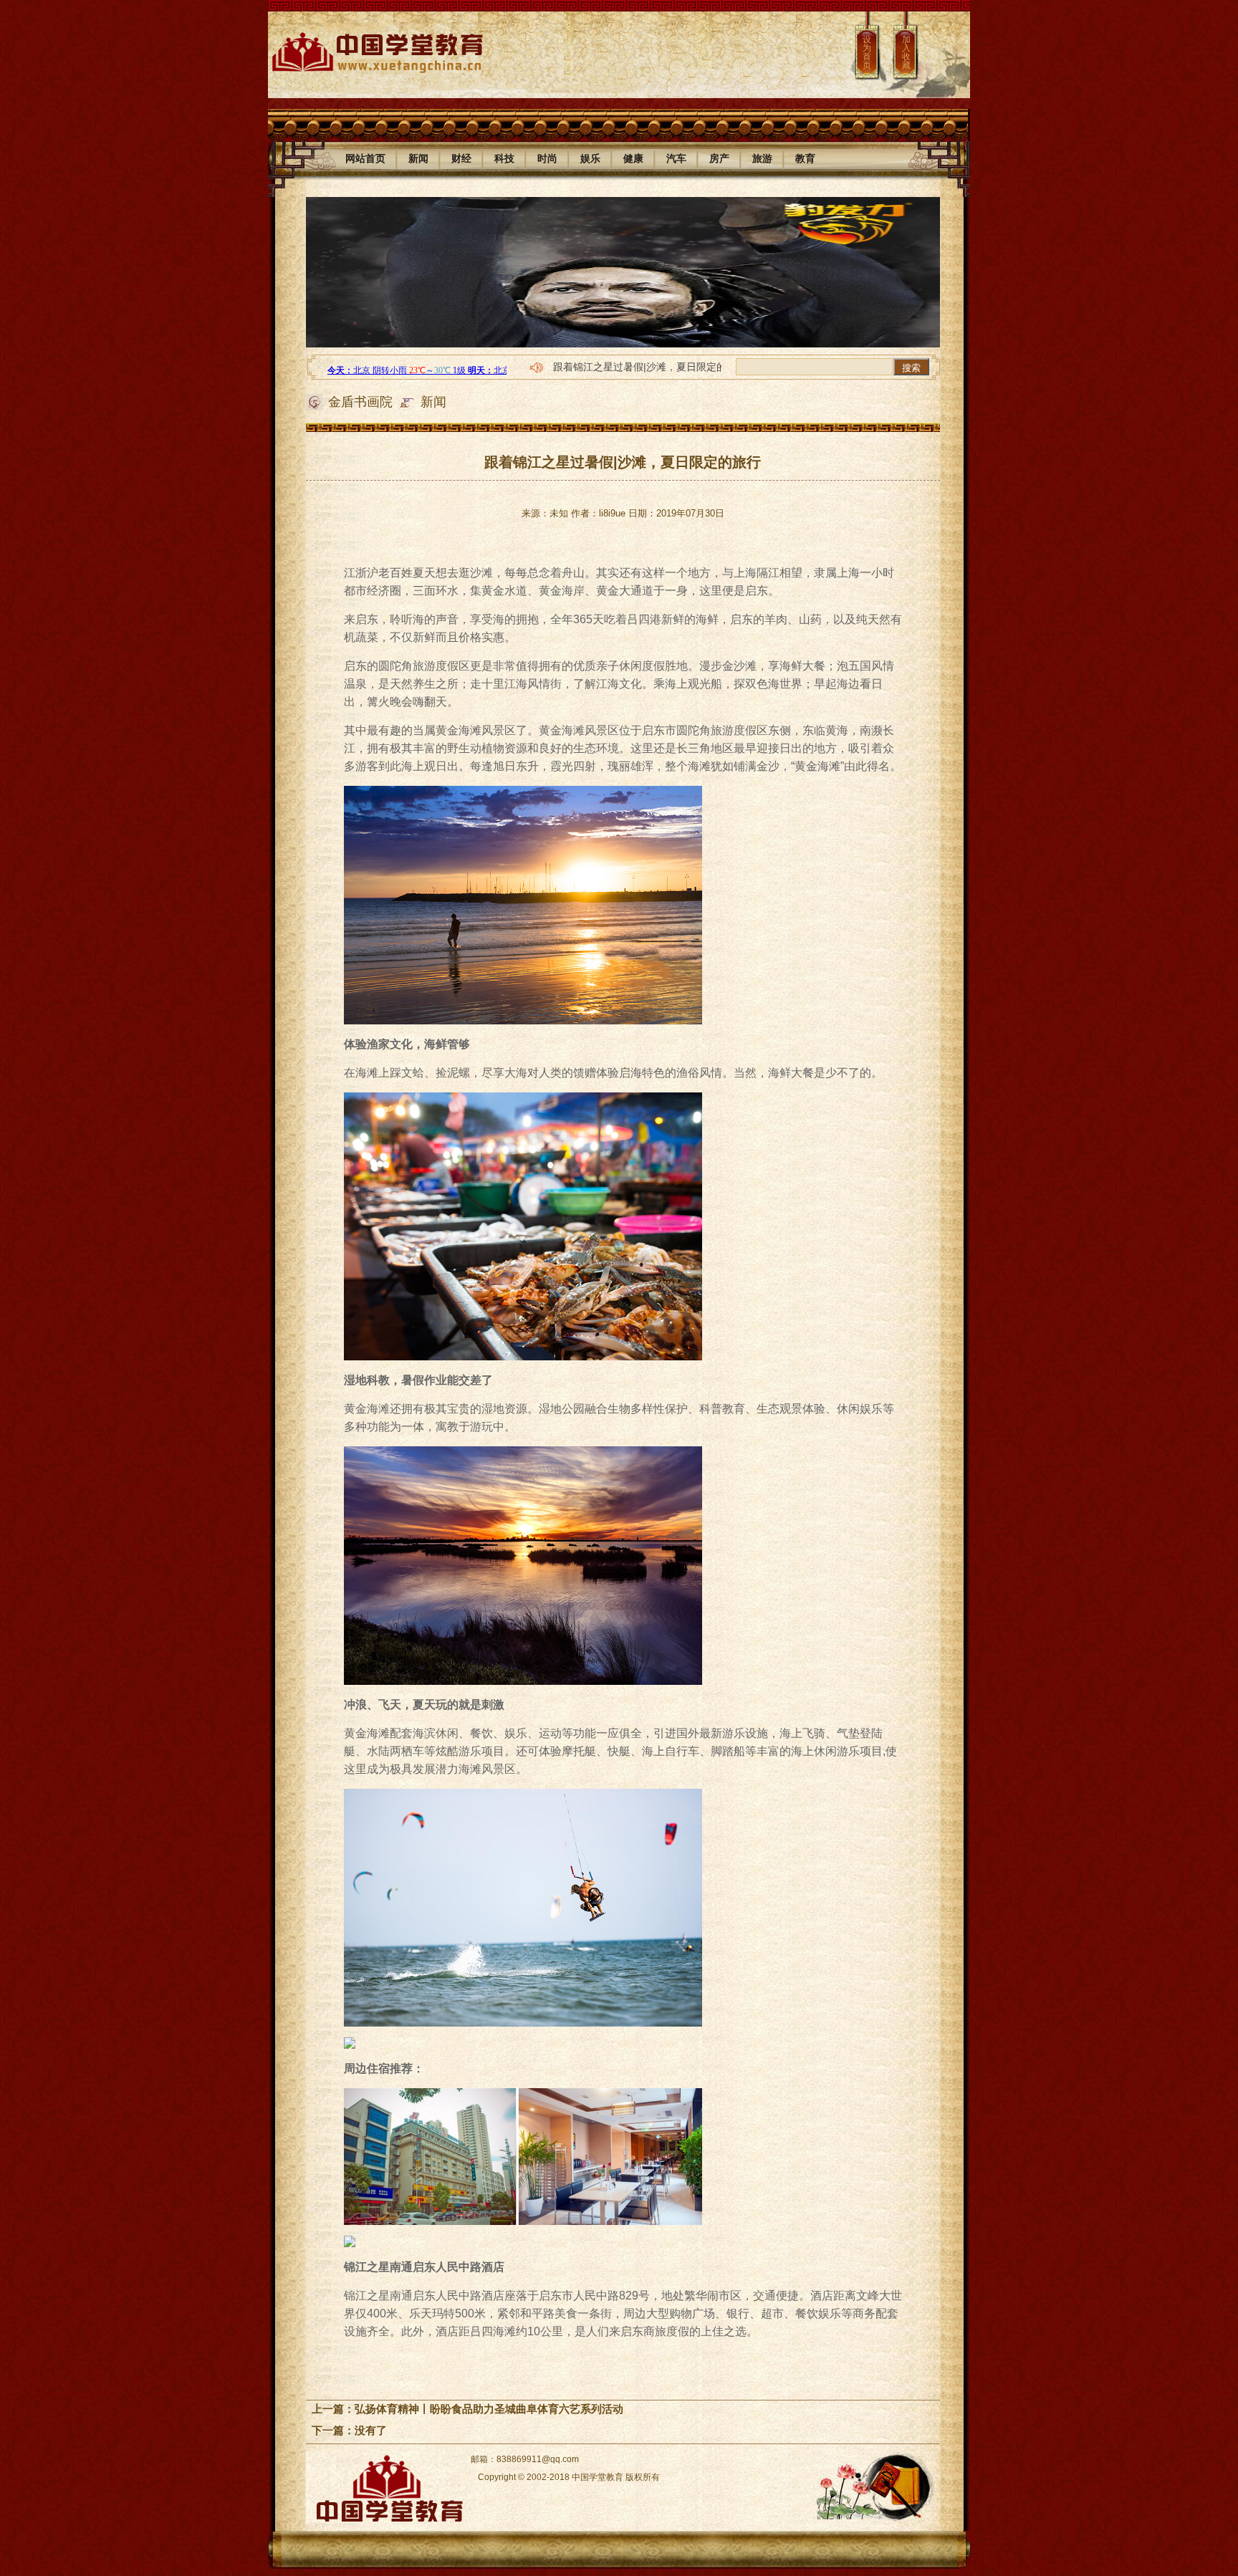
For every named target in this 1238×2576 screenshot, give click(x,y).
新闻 (418, 158)
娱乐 (590, 158)
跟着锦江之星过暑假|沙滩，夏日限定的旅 (645, 367)
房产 (719, 158)
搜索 (911, 368)
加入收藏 (906, 52)
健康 (633, 158)
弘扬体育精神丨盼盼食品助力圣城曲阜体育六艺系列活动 (489, 2409)
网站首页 (365, 158)
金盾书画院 (360, 402)
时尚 (547, 158)
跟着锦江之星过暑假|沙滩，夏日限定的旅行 (623, 462)
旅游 (762, 158)
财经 (461, 158)
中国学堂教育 (598, 2477)
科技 (504, 158)
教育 (805, 158)
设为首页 (867, 52)
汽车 (676, 158)
